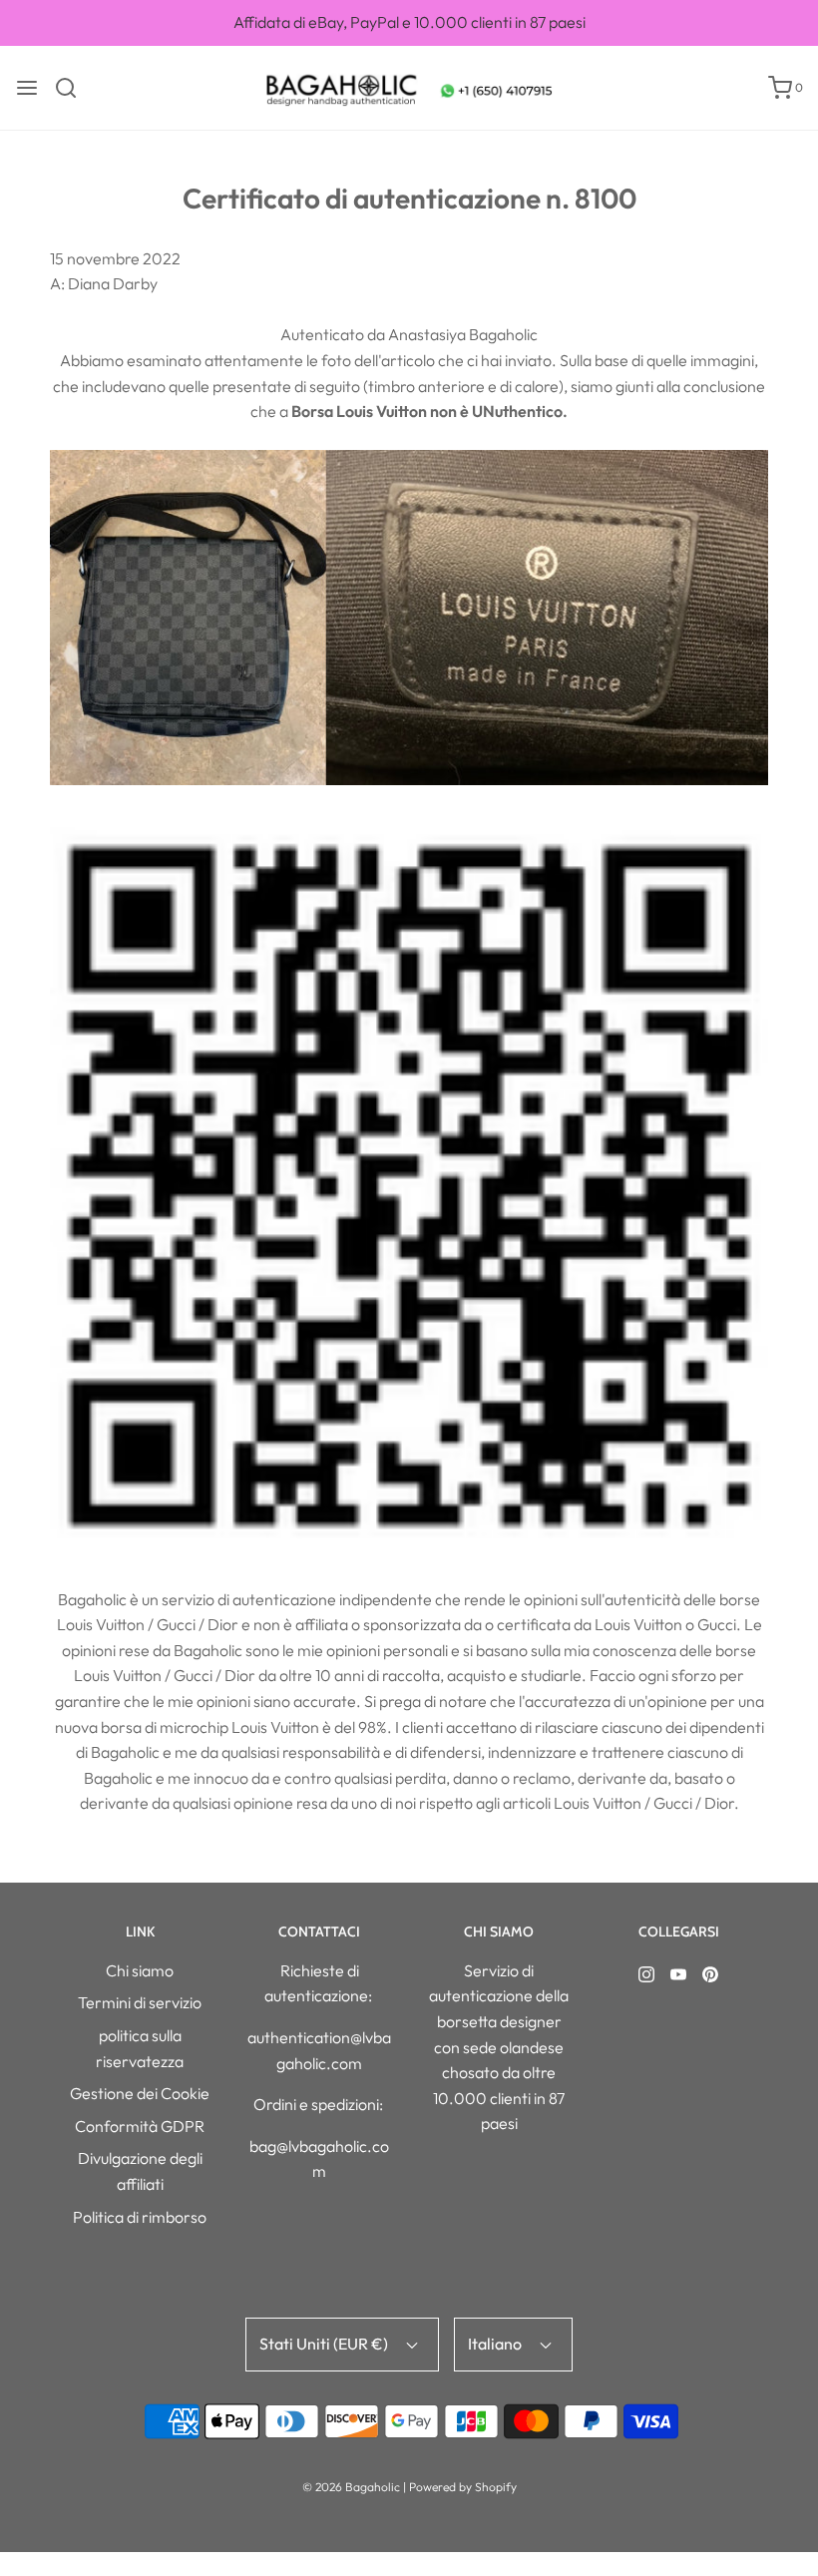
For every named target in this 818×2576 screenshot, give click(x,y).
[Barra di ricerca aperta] (73, 88)
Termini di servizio (140, 2002)
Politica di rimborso (140, 2217)
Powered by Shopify (463, 2487)
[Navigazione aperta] (27, 88)
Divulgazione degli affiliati (140, 2171)
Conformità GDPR (140, 2126)
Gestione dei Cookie (140, 2093)
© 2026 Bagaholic (351, 2487)
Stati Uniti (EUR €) (325, 2344)
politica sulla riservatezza (140, 2048)
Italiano (496, 2344)
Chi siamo (140, 1970)
